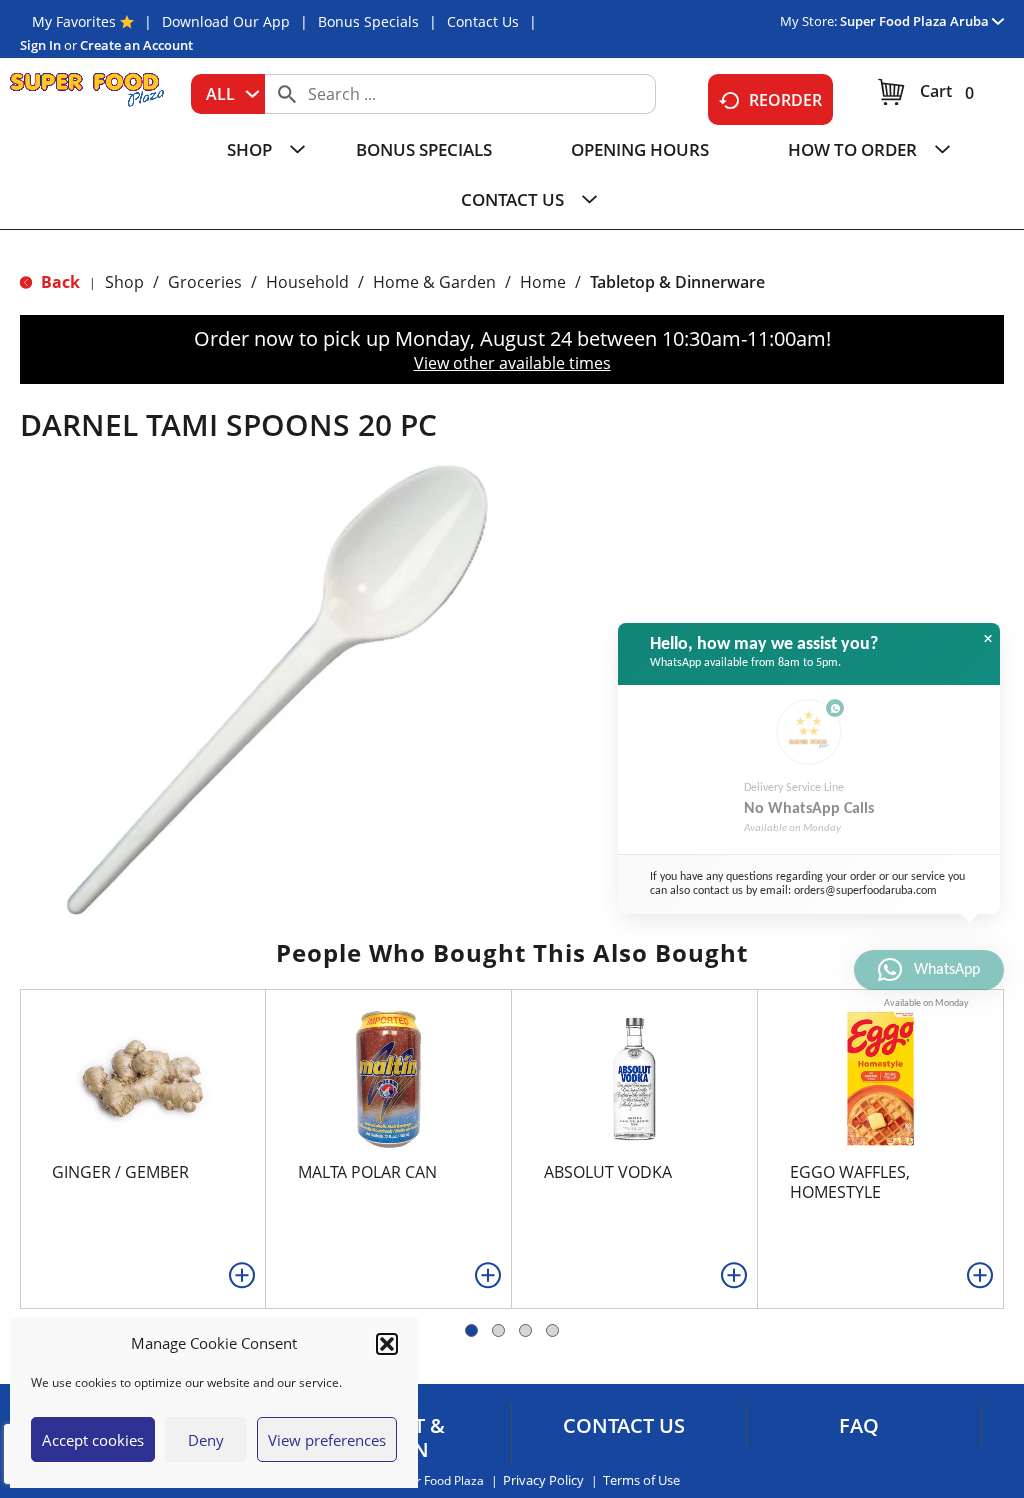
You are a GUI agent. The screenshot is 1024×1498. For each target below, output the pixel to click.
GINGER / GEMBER (120, 1172)
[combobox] (228, 94)
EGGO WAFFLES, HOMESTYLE (850, 1182)
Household (307, 282)
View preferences (327, 1440)
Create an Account (136, 45)
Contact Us (483, 21)
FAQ (859, 1426)
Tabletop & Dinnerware (677, 282)
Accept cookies (93, 1440)
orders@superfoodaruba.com (865, 891)
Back (58, 282)
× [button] (988, 639)
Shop (124, 282)
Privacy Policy (543, 1480)
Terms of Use (641, 1480)
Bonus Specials (368, 21)
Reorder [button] (785, 100)
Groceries (205, 282)
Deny (206, 1440)
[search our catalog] (287, 94)
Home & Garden (434, 282)
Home (543, 282)
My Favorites (74, 21)
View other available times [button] (512, 363)
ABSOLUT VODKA (608, 1172)
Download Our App (226, 21)
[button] (387, 1344)
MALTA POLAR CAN (367, 1172)
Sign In (40, 45)
